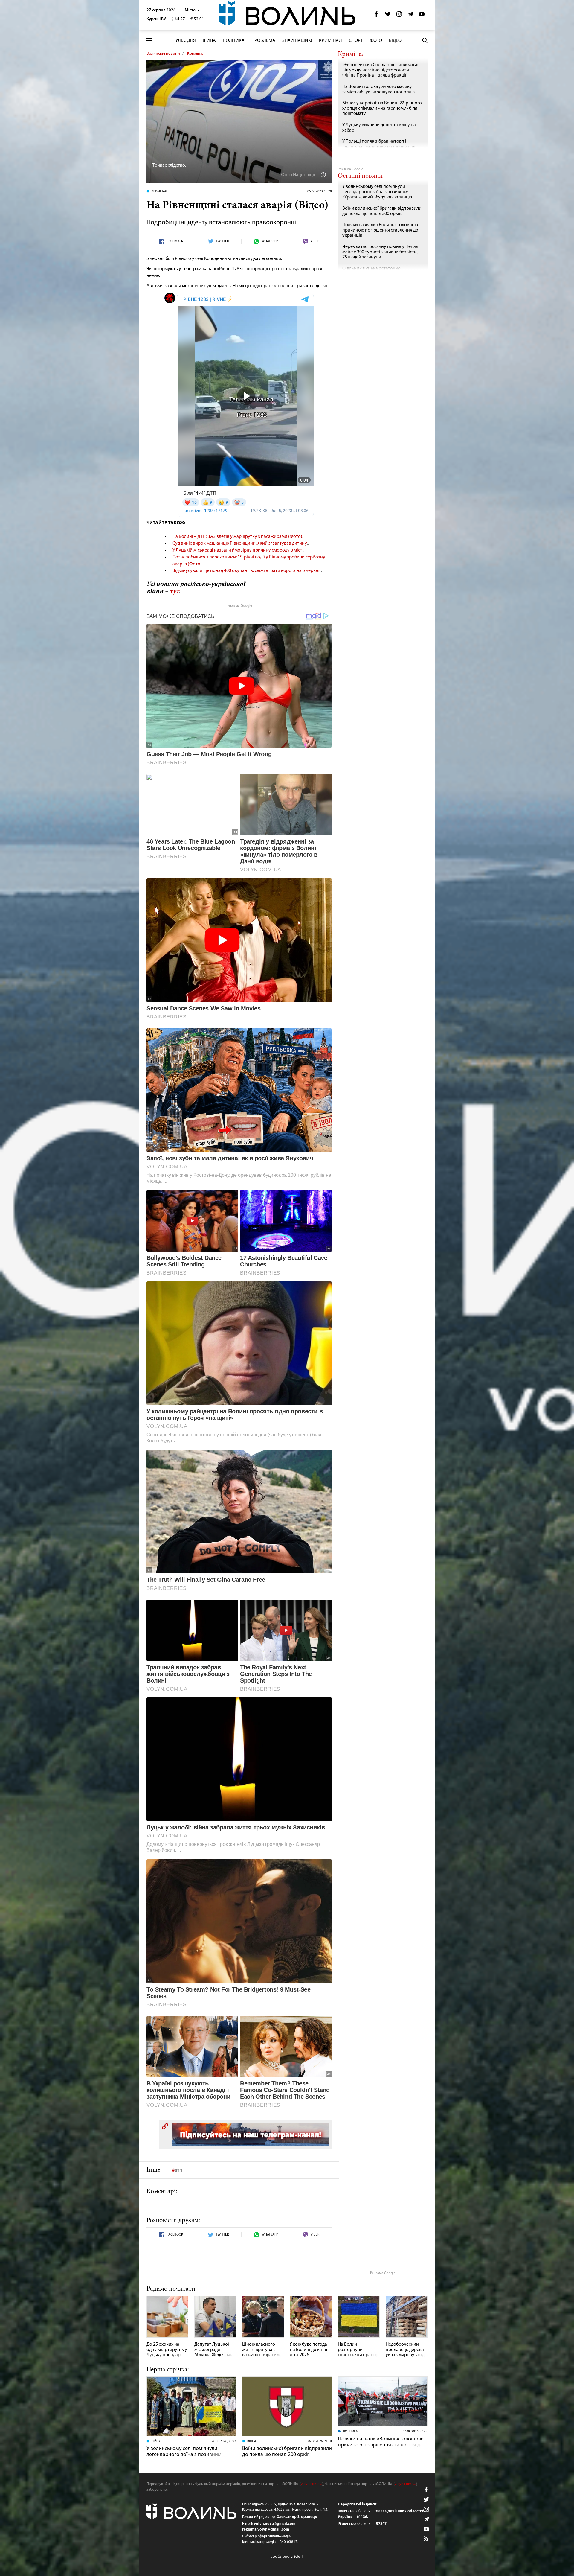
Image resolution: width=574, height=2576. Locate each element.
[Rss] (426, 2539)
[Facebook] (376, 16)
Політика (234, 41)
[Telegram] (410, 16)
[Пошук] (425, 40)
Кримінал (330, 41)
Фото (376, 41)
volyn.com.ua (312, 2484)
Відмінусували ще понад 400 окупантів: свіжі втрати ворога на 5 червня (247, 571)
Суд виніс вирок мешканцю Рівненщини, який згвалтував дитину (240, 543)
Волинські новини (163, 54)
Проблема (263, 41)
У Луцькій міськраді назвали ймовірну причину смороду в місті (238, 550)
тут (174, 592)
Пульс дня (184, 41)
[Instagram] (399, 16)
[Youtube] (422, 16)
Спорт (356, 41)
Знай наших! (297, 41)
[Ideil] (287, 2556)
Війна (209, 41)
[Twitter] (388, 16)
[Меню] (149, 41)
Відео (395, 41)
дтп (178, 2170)
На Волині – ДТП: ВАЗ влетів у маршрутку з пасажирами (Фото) (237, 537)
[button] (192, 10)
